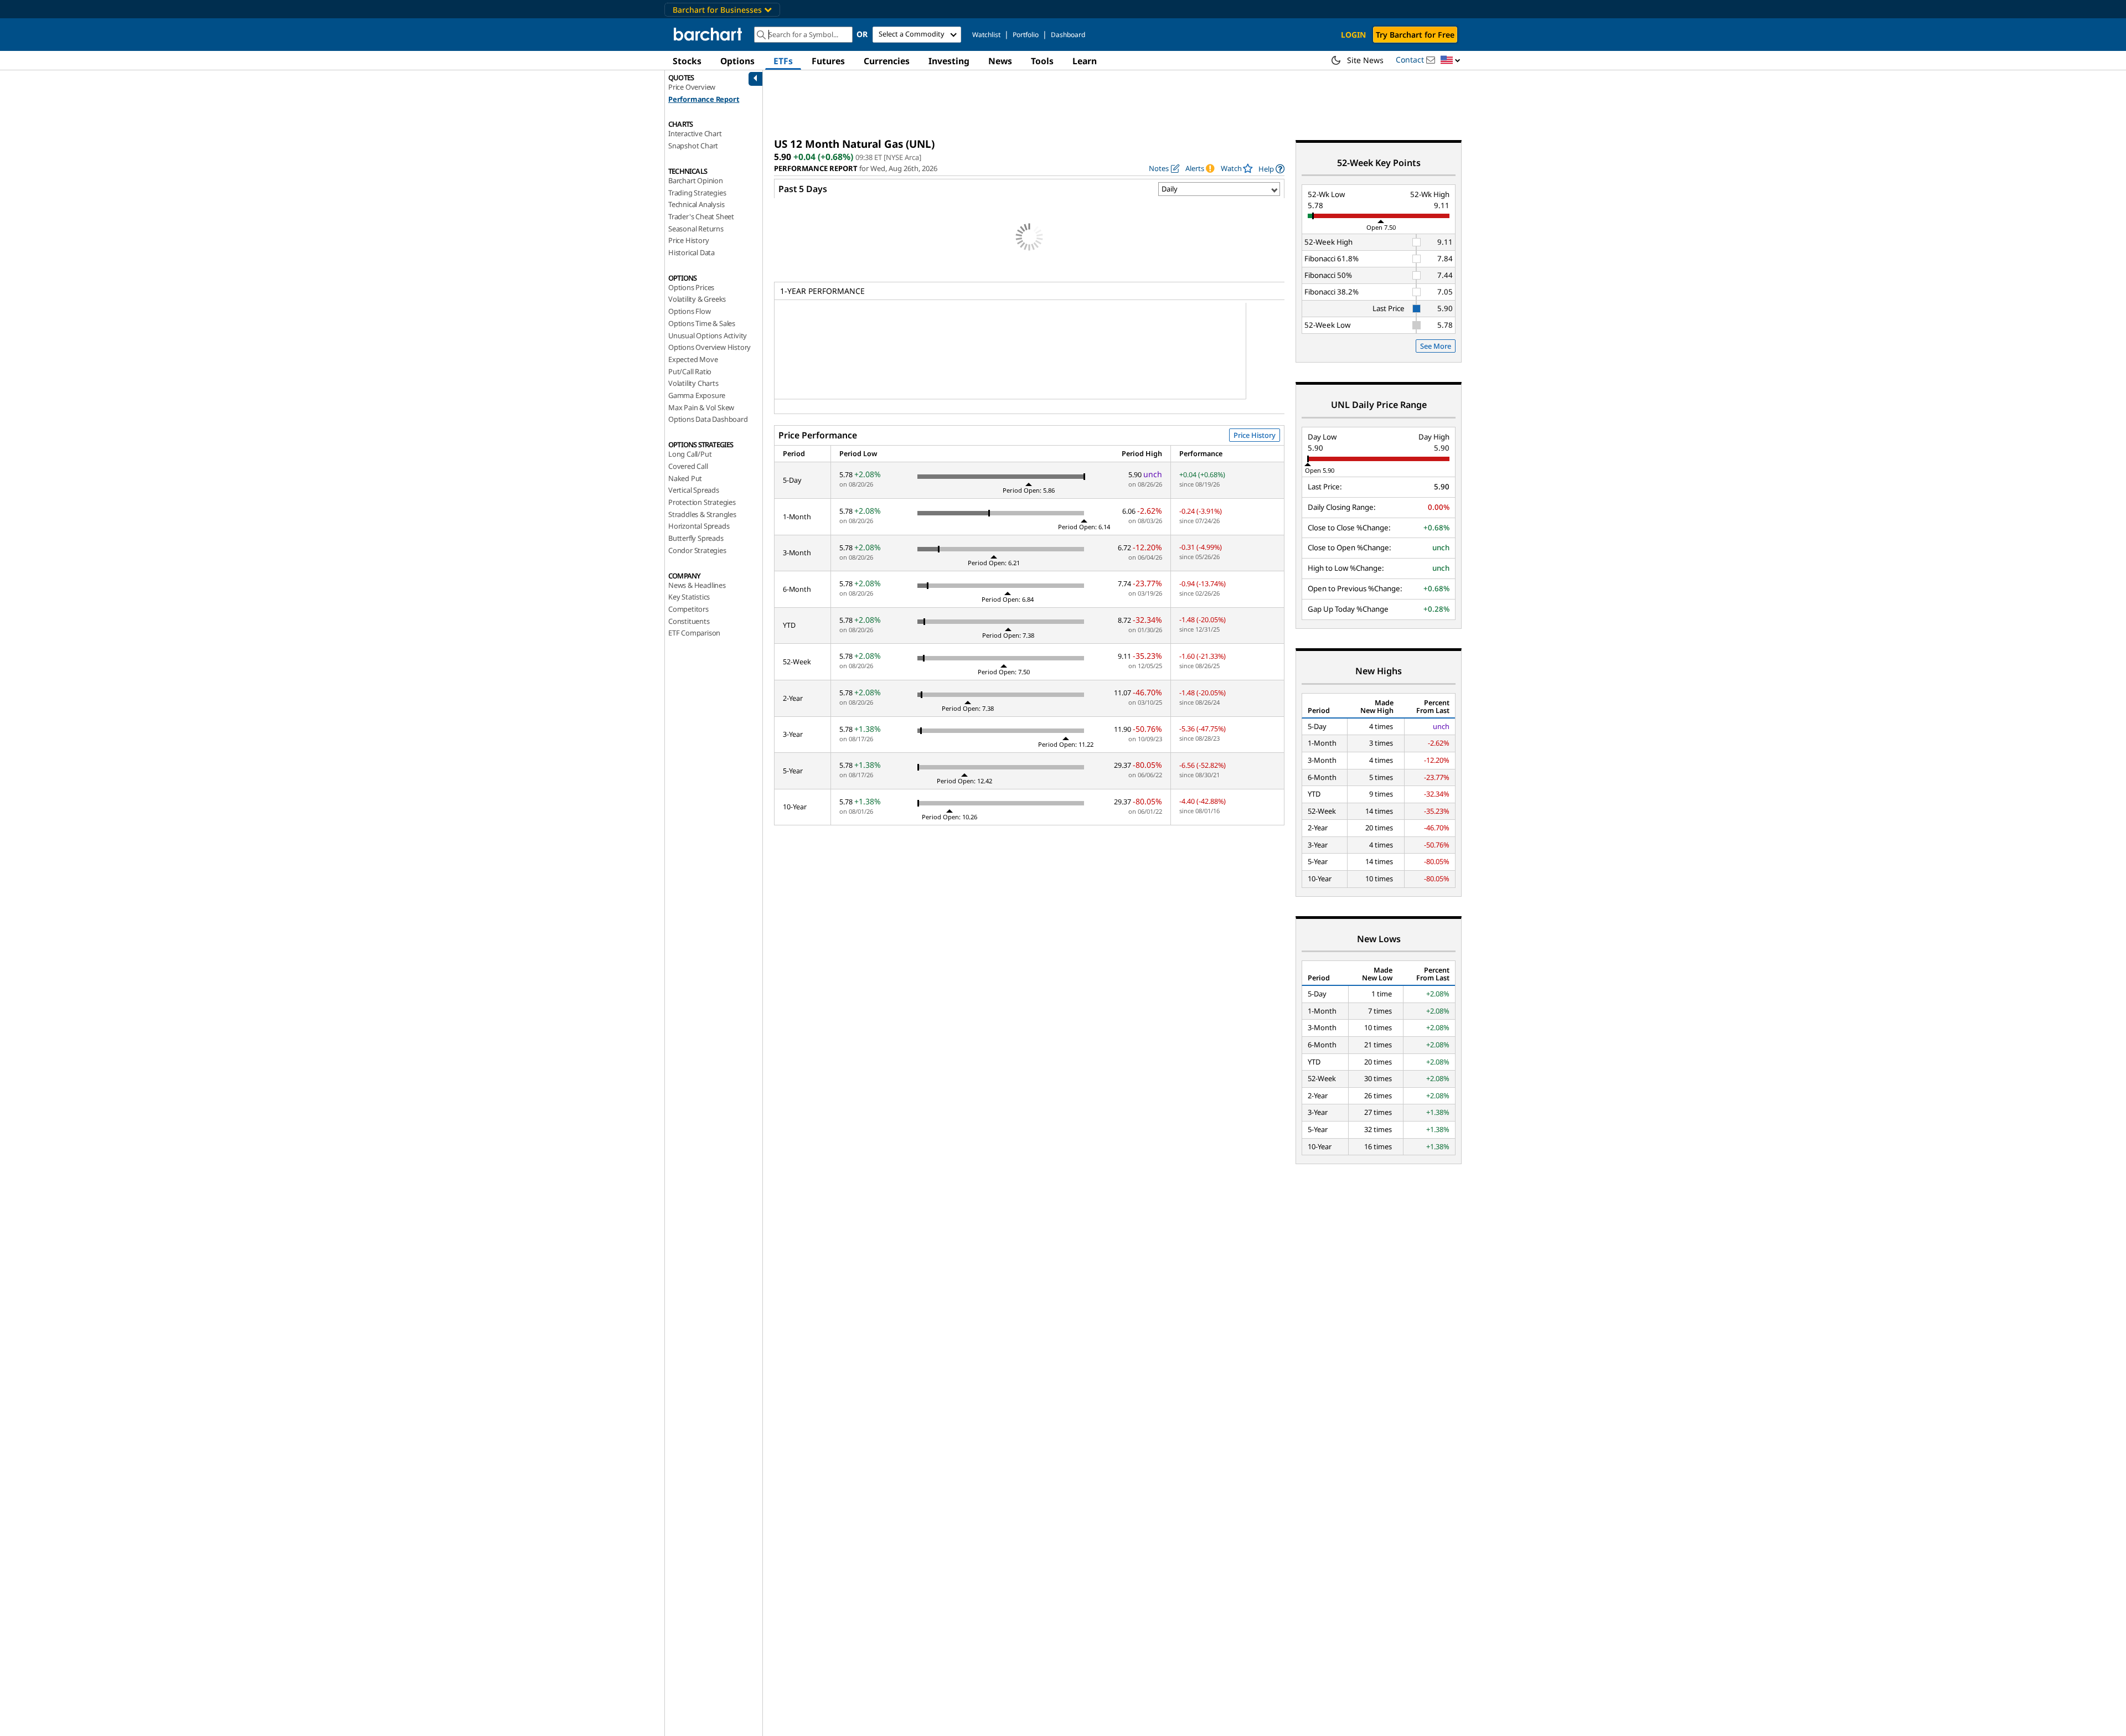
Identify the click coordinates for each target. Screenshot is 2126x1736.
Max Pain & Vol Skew (701, 407)
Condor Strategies (697, 550)
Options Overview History (709, 347)
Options (737, 61)
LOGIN (1353, 35)
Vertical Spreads (694, 490)
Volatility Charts (693, 383)
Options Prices (691, 287)
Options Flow (690, 311)
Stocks (687, 61)
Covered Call (688, 466)
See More (1436, 346)
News (1000, 61)
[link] (1271, 169)
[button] (1451, 61)
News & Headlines (697, 585)
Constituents (689, 621)
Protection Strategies (702, 502)
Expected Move (693, 359)
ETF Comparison (694, 633)
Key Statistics (689, 597)
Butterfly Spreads (696, 538)
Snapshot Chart (693, 146)
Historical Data (692, 252)
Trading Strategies (697, 193)
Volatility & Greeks (697, 299)
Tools (1042, 61)
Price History (688, 240)
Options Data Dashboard (708, 419)
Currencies (887, 61)
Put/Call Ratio (690, 371)
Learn (1085, 61)
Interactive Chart (695, 133)
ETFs (783, 61)
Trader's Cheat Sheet (701, 216)
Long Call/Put (690, 454)
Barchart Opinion (696, 180)
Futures (828, 61)
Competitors (688, 609)
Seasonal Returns (696, 229)
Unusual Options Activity (708, 335)
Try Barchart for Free (1415, 35)
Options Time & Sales (702, 323)
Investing (949, 61)
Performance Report (704, 99)
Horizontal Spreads (699, 526)
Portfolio (1026, 35)
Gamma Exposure (697, 395)
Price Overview (692, 87)
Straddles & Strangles (702, 514)
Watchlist (986, 35)
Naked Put (685, 478)
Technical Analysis (696, 204)
